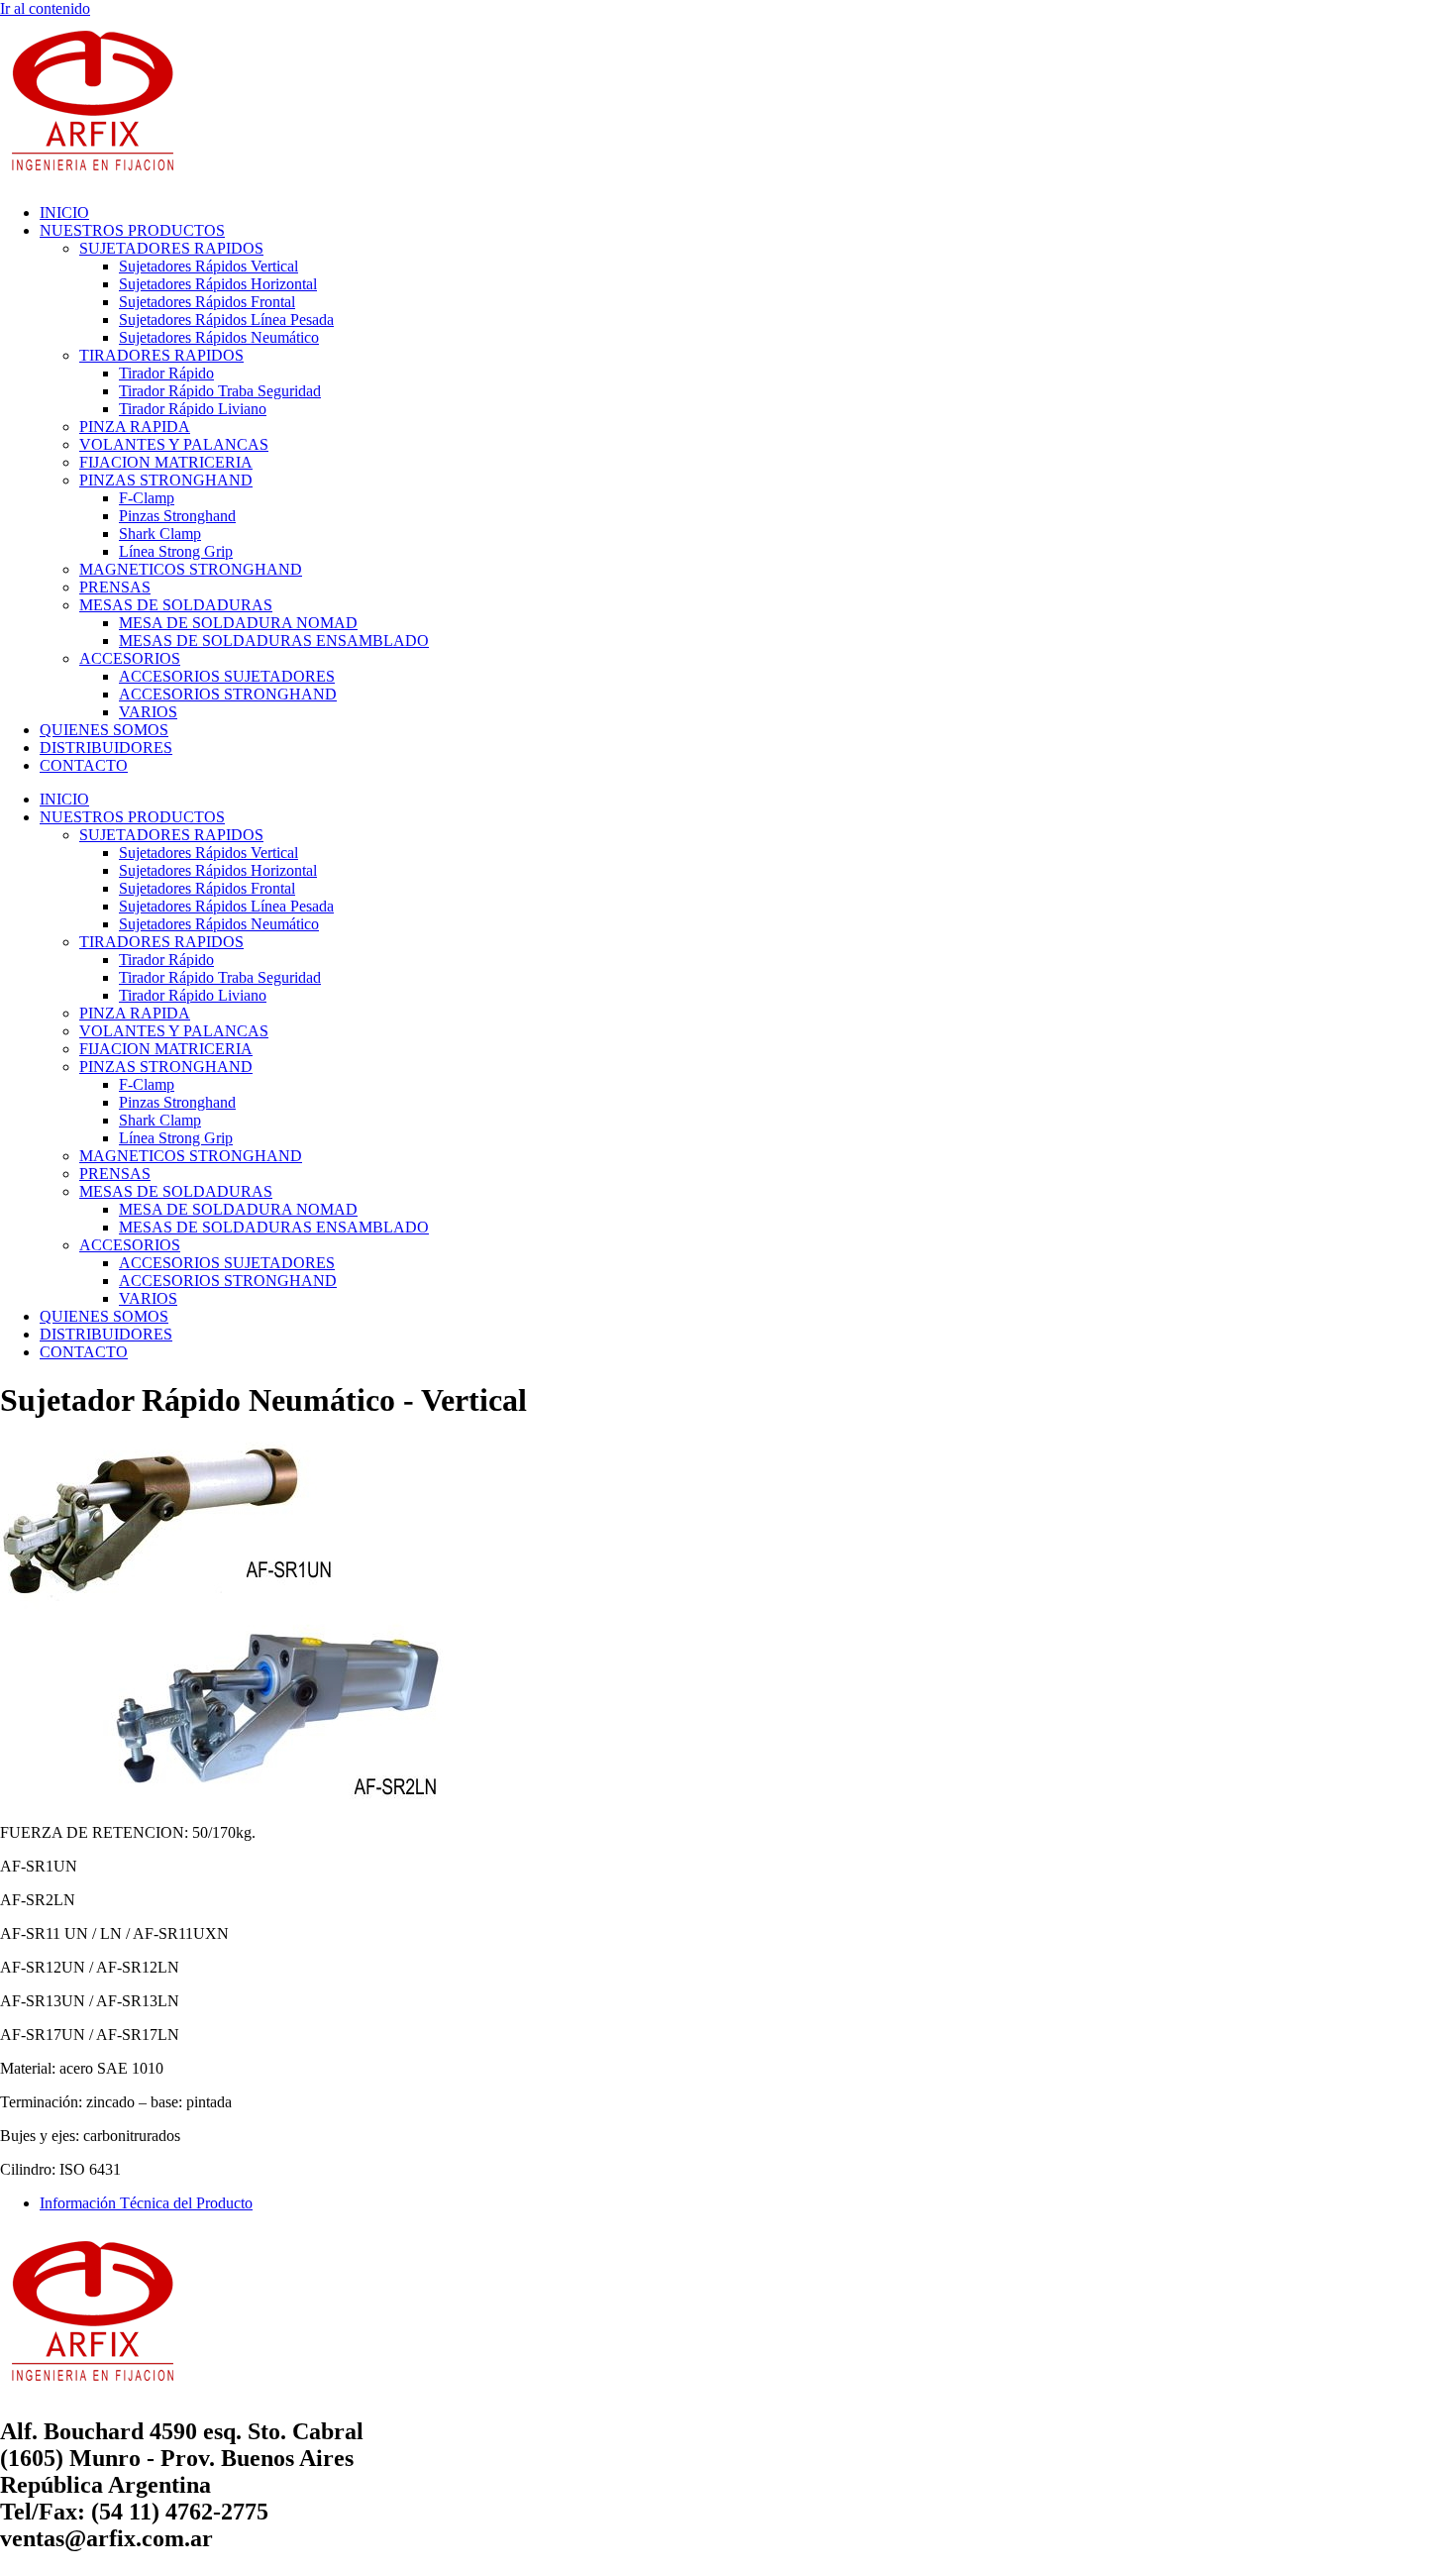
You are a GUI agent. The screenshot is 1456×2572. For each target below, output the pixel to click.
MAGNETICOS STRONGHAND (191, 569)
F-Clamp (147, 498)
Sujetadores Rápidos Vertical (208, 266)
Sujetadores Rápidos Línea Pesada (226, 320)
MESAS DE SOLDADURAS (176, 605)
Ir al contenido (45, 8)
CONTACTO (84, 765)
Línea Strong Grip (176, 551)
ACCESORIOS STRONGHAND (228, 694)
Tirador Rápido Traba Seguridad (220, 391)
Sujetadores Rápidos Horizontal (218, 284)
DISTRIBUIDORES (106, 748)
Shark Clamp (160, 534)
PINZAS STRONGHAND (166, 480)
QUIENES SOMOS (104, 730)
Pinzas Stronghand (177, 516)
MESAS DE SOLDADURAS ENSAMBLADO (274, 641)
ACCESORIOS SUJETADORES (227, 676)
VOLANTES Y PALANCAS (174, 444)
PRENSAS (115, 587)
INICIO (64, 213)
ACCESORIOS (130, 658)
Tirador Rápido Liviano (193, 409)
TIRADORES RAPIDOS (161, 355)
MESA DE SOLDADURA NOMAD (238, 623)
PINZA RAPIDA (135, 427)
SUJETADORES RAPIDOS (171, 248)
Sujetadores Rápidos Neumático (219, 337)
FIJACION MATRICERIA (166, 462)
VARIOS (148, 712)
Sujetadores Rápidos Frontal (207, 302)
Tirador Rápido (166, 373)
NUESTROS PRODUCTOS (132, 230)
